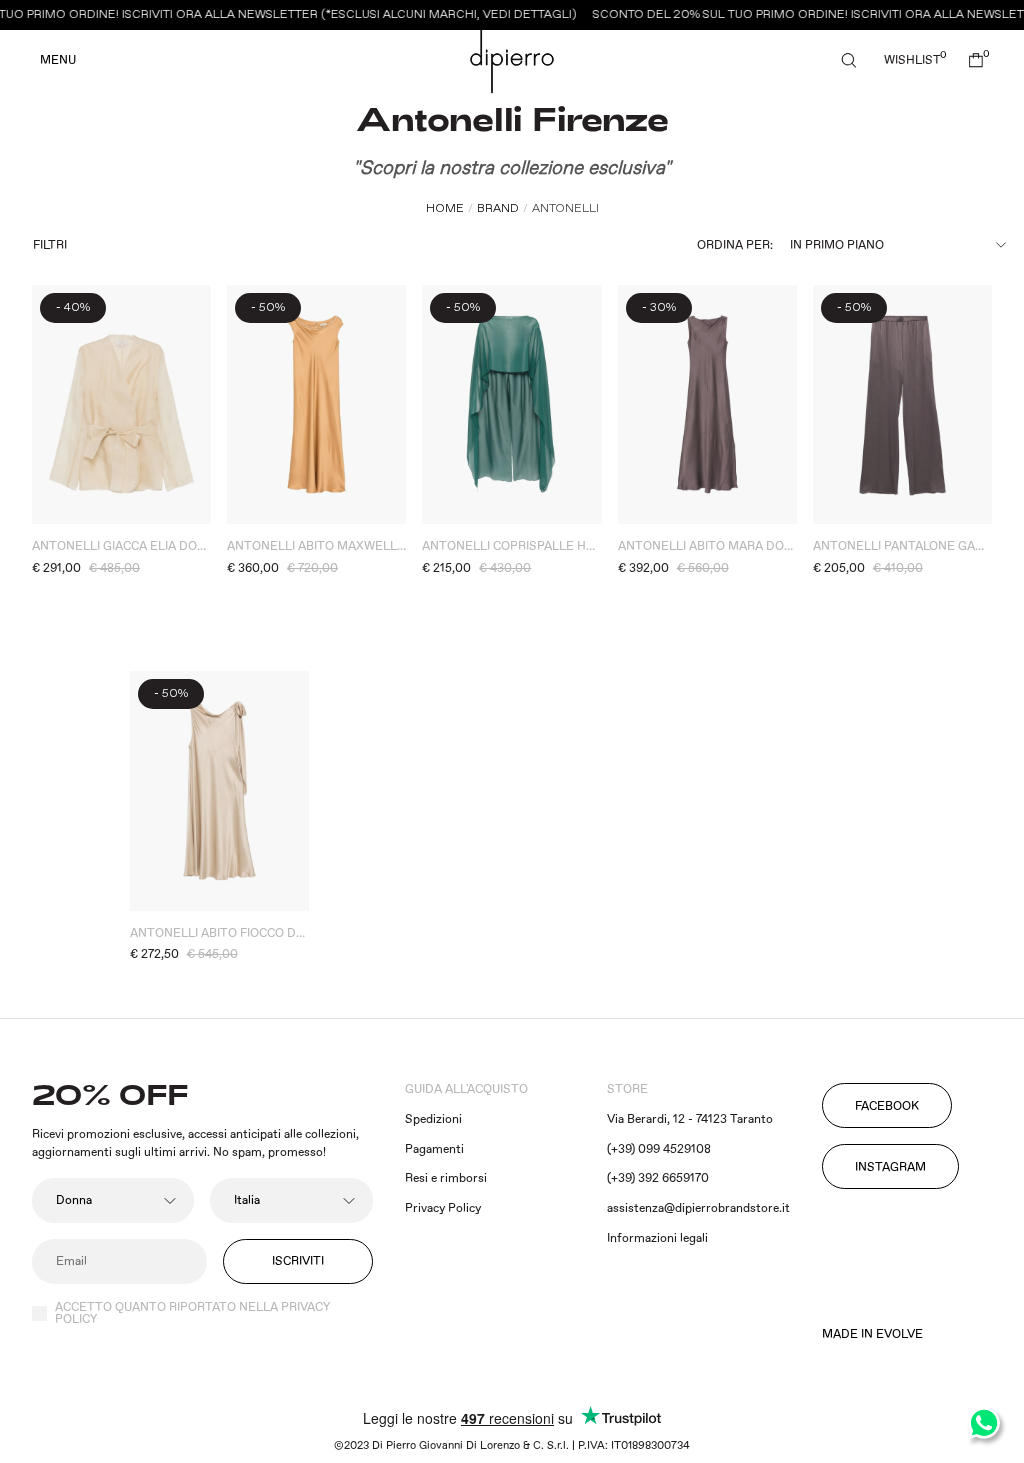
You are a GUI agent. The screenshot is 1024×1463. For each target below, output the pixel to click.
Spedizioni (433, 1119)
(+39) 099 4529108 (659, 1149)
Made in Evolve (872, 1335)
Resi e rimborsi (446, 1178)
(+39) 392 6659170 (658, 1178)
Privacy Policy (443, 1208)
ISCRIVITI (298, 1261)
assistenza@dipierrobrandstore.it (698, 1208)
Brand (498, 208)
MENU (58, 61)
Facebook (887, 1106)
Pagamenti (434, 1149)
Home (445, 208)
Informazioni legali (657, 1238)
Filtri (50, 245)
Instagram (890, 1167)
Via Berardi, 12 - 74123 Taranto (690, 1119)
